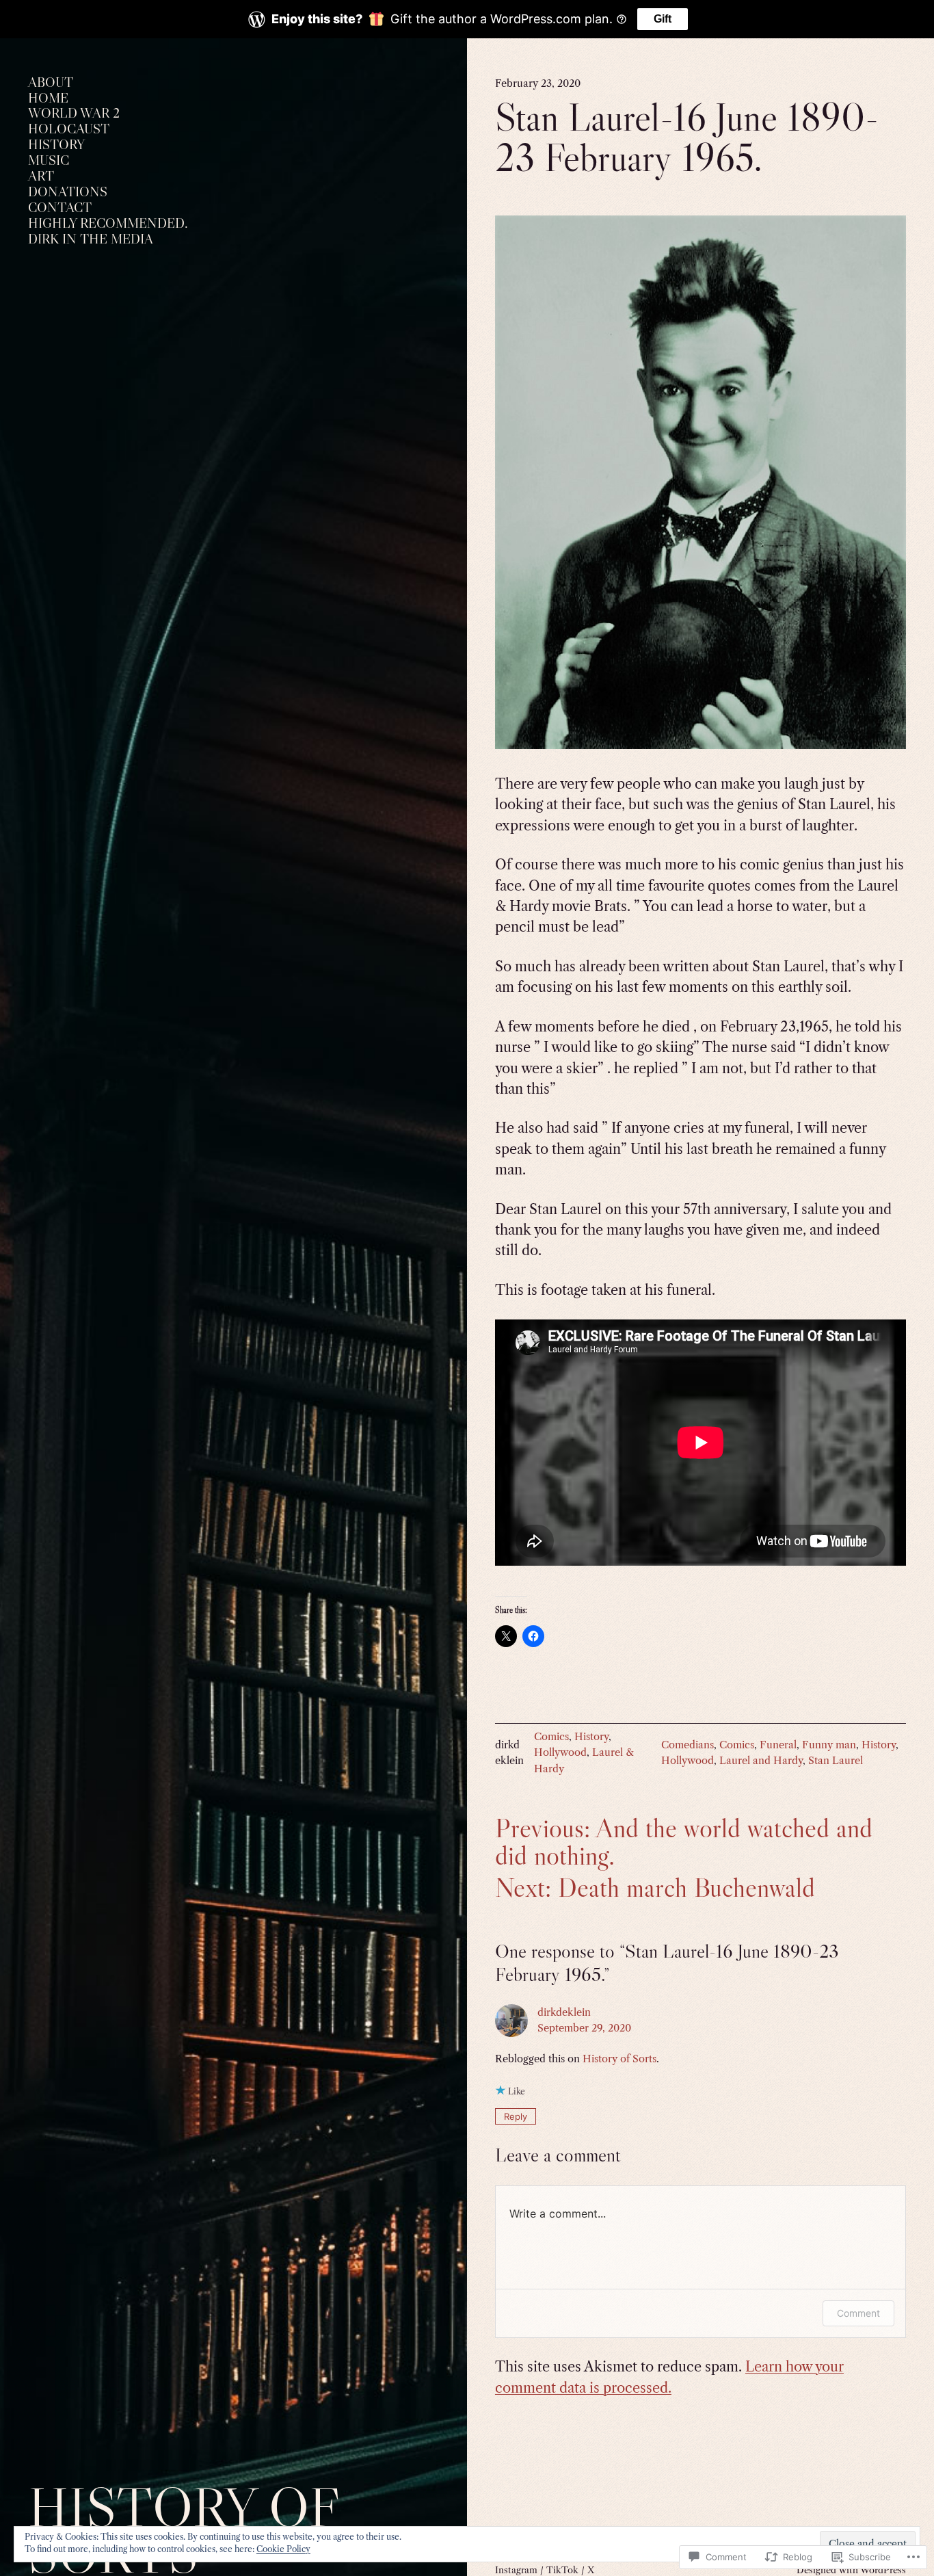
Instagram (516, 2570)
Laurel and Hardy (761, 1761)
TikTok (562, 2570)
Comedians (688, 1745)
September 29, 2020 (584, 2028)
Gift (663, 19)
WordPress (883, 2570)
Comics (551, 1737)
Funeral (778, 1745)
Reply (516, 2116)
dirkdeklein (564, 2012)
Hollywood (560, 1752)
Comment (858, 2313)
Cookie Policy (283, 2549)
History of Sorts (619, 2059)
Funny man (829, 1745)
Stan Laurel (836, 1761)
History (591, 1737)
